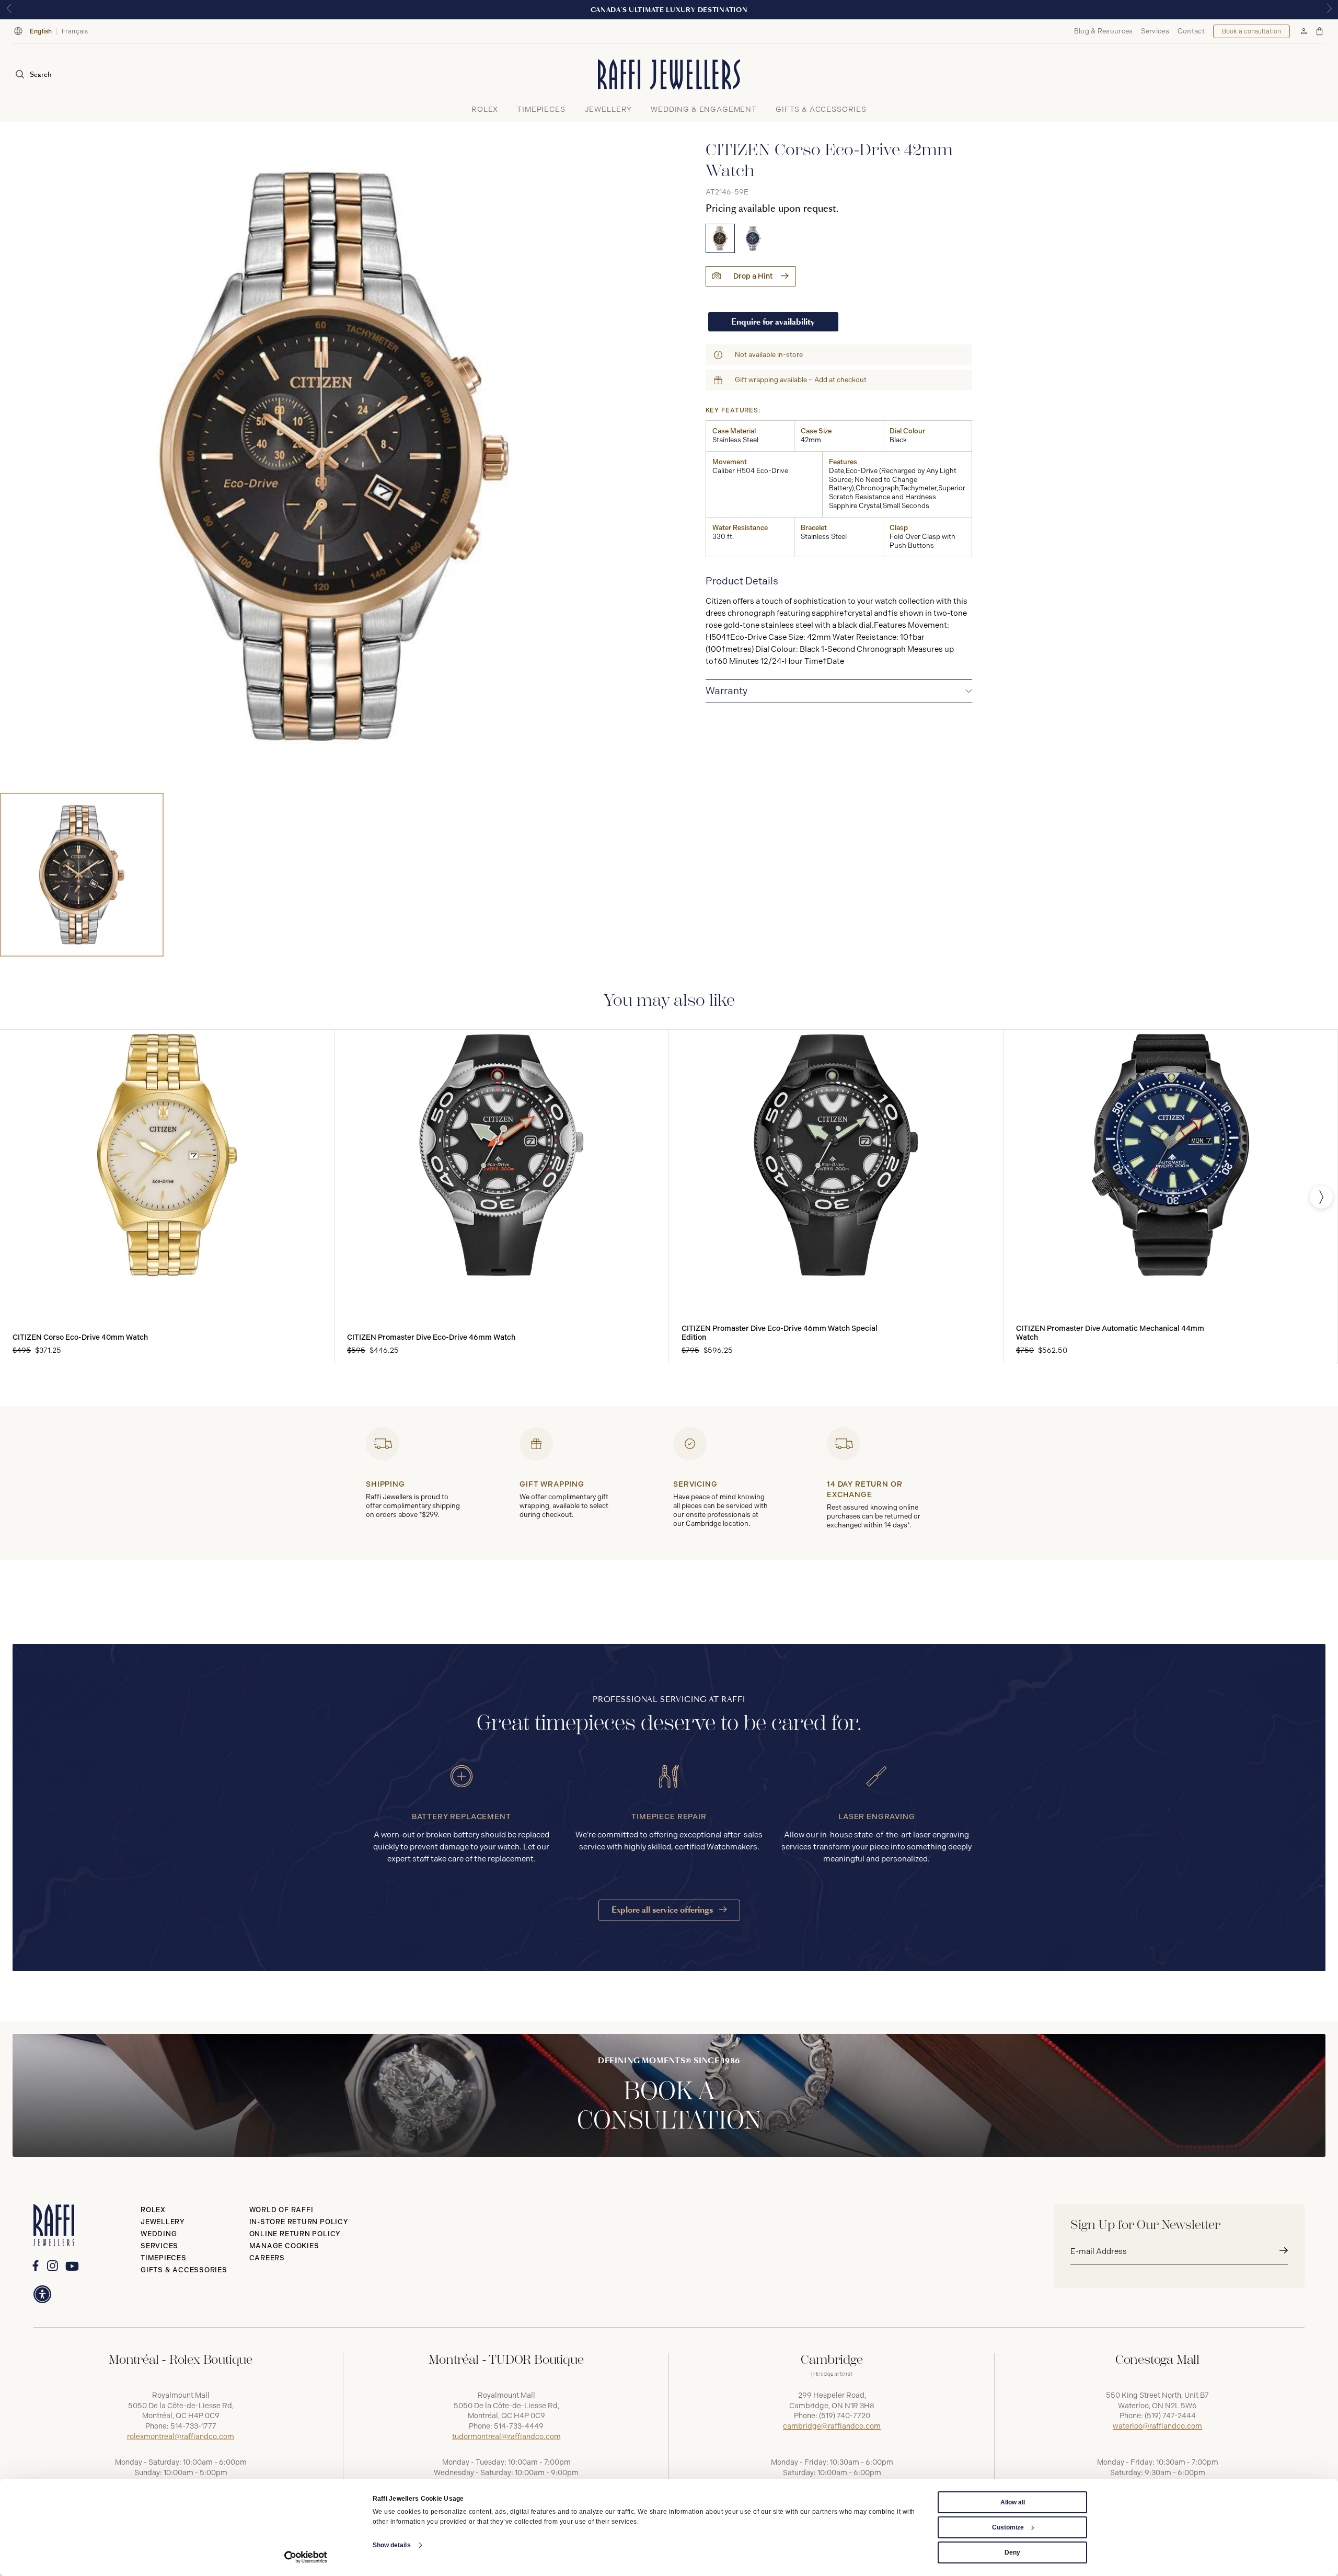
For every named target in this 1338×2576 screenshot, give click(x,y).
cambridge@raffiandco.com (832, 2426)
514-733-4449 (519, 2426)
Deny (1012, 2552)
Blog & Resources (1104, 31)
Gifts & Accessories (184, 2270)
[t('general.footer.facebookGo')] (35, 2266)
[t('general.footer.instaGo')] (53, 2266)
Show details (392, 2545)
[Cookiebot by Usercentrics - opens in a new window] (306, 2557)
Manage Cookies (284, 2246)
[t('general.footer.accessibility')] (42, 2294)
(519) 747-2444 (1170, 2416)
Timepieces (164, 2258)
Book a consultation (1252, 31)
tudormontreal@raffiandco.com (506, 2437)
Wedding (159, 2234)
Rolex (153, 2210)
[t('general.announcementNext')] (1329, 10)
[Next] (1321, 1197)
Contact (1191, 31)
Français (75, 31)
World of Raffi (281, 2210)
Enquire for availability (773, 322)
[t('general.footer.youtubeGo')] (72, 2266)
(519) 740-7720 (845, 2416)
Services (1155, 31)
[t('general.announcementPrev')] (9, 10)
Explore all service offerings (663, 1910)
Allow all (1013, 2502)
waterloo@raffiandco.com (1157, 2426)
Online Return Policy (295, 2234)
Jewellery (163, 2222)
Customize (1008, 2527)
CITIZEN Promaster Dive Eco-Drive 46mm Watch (431, 1337)
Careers (267, 2258)
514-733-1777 (193, 2426)
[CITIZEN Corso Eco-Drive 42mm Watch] (720, 238)
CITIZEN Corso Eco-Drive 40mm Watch (80, 1337)
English (41, 31)
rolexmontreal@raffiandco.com (181, 2437)
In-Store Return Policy (299, 2222)
